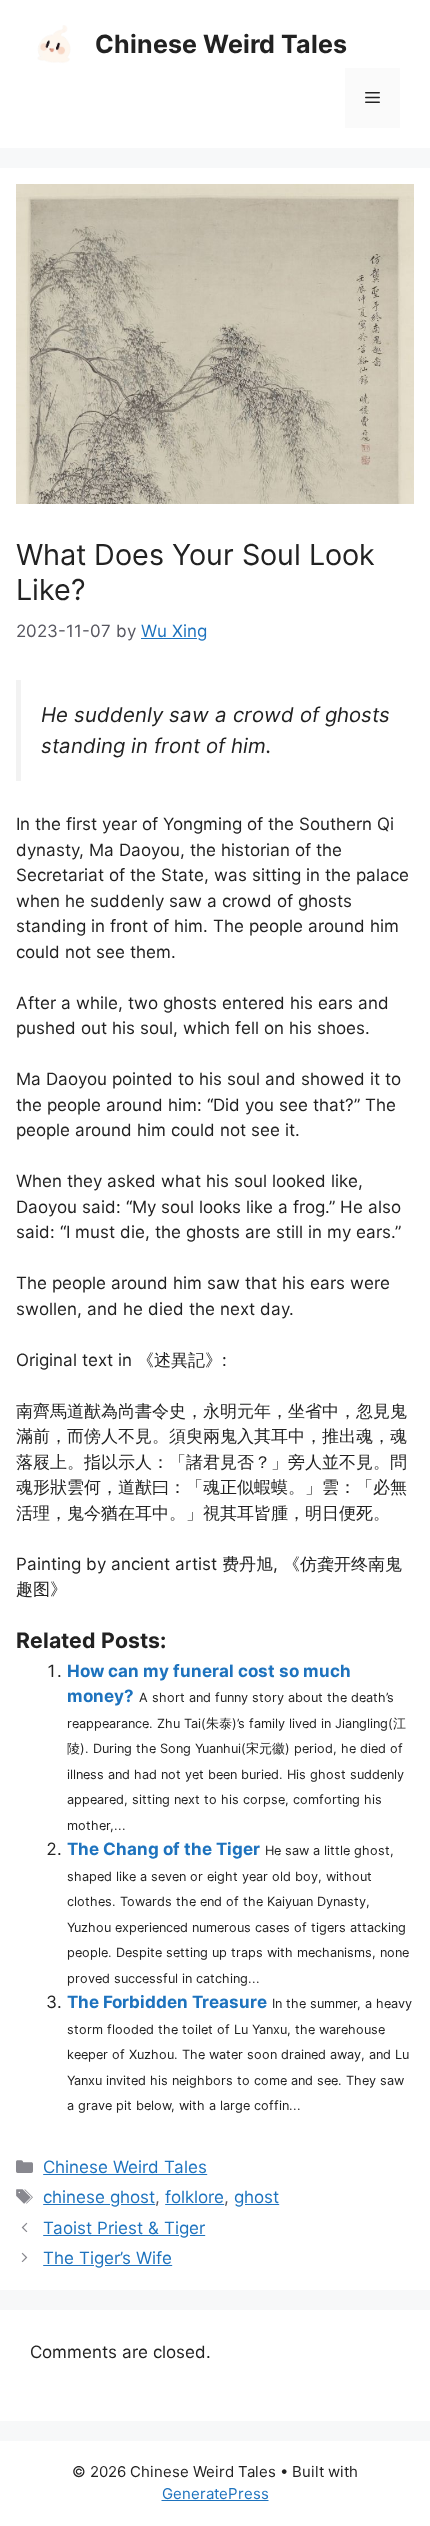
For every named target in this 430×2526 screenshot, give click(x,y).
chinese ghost (99, 2197)
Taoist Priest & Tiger (124, 2228)
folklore (194, 2197)
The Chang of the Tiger (163, 1849)
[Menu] (372, 98)
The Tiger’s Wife (107, 2258)
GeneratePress (215, 2493)
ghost (256, 2197)
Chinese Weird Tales (221, 44)
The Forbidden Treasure (167, 2002)
